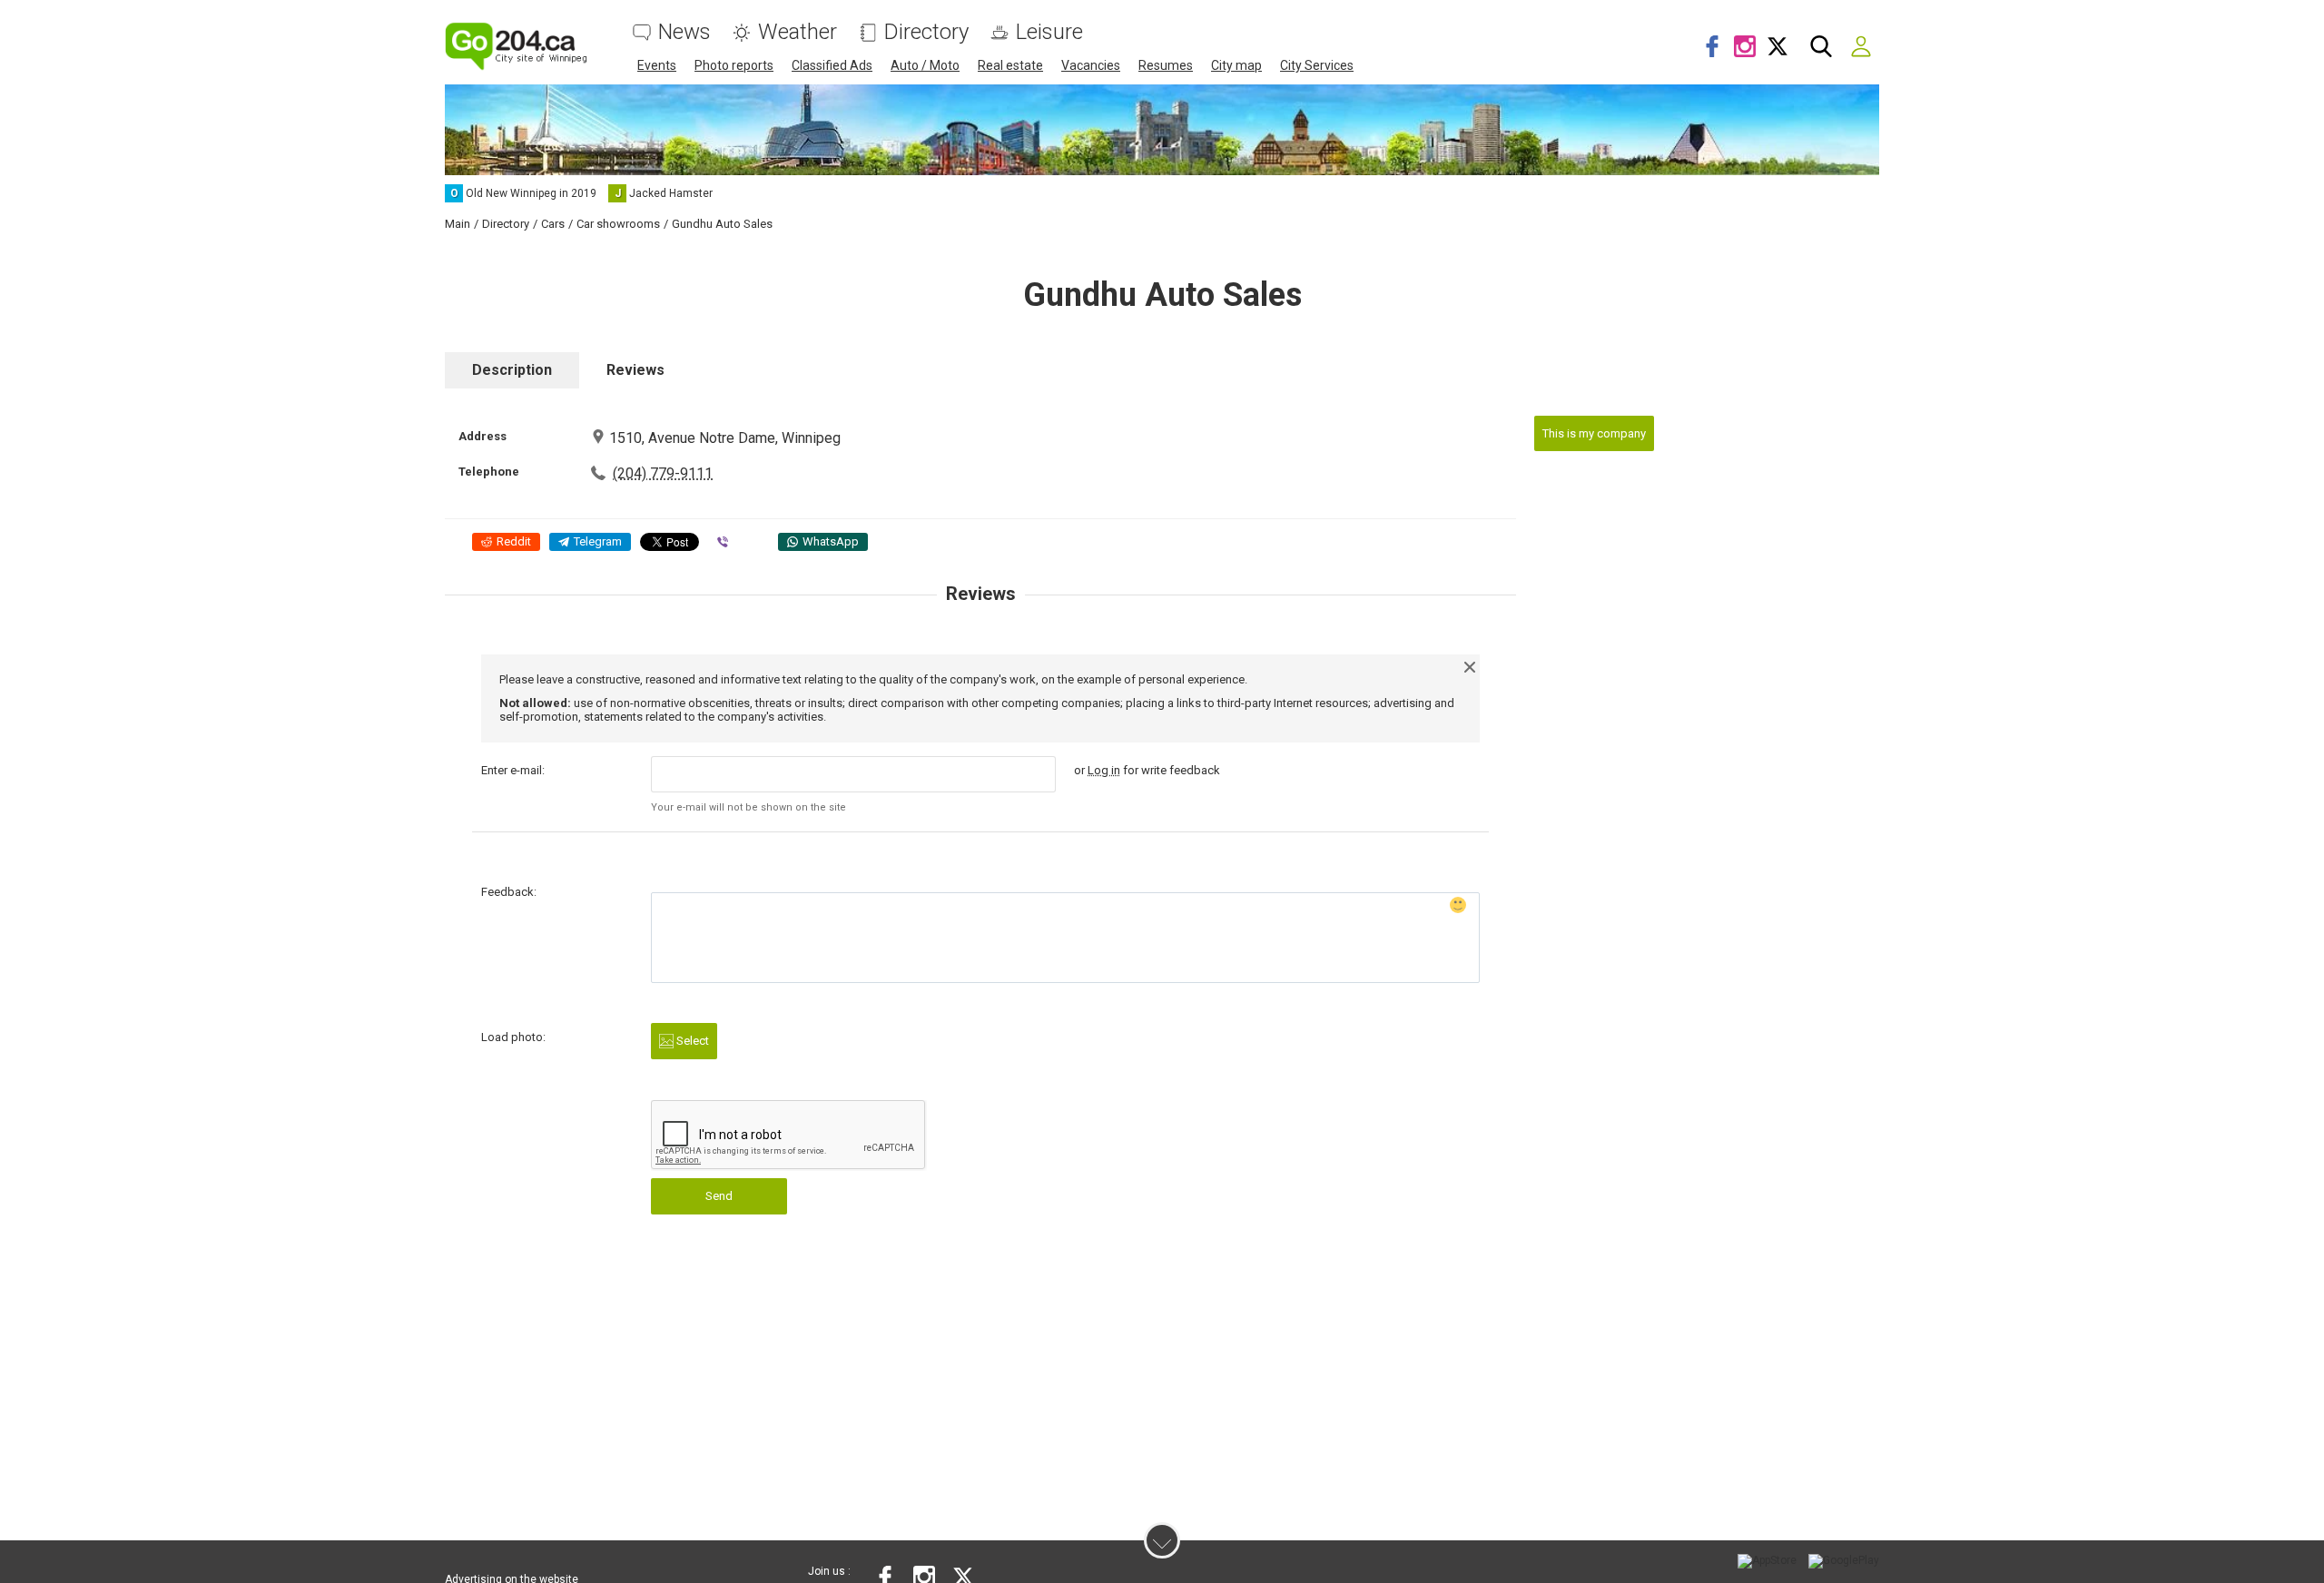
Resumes (1166, 65)
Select (691, 1041)
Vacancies (1091, 65)
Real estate (1010, 65)
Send (719, 1196)
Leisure (1049, 32)
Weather (798, 32)
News (684, 32)
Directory (926, 32)
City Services (1317, 65)
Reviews (635, 370)
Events (657, 65)
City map (1236, 65)
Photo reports (734, 65)
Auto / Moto (925, 65)
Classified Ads (832, 65)
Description (512, 370)
